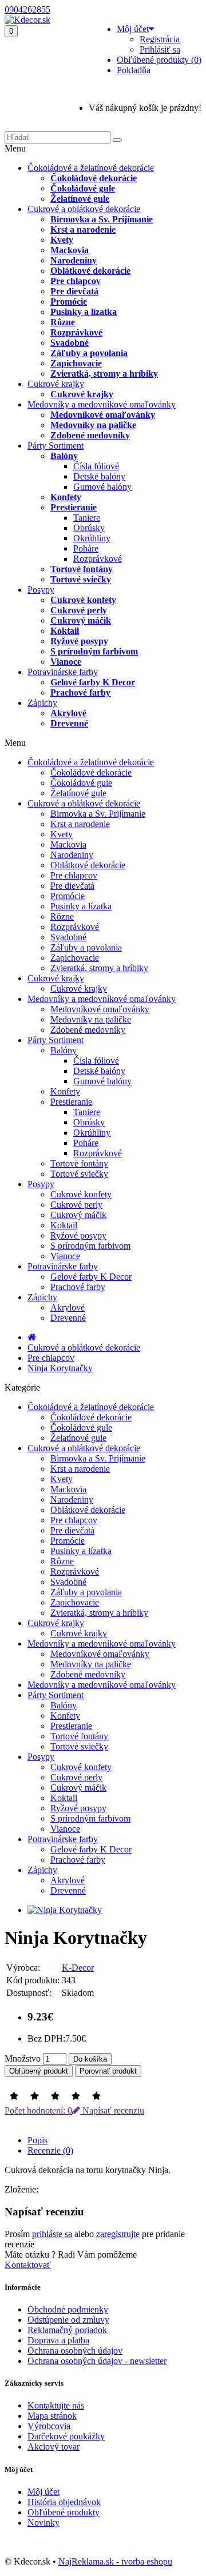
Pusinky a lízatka (84, 312)
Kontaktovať (28, 2265)
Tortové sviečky (81, 579)
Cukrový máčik (81, 620)
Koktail (65, 631)
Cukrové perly (79, 610)
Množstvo (23, 2058)
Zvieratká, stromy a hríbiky (104, 374)
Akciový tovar (54, 2447)
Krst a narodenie (83, 229)
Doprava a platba (58, 2340)
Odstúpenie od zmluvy (68, 2320)
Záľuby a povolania (89, 353)
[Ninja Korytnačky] (65, 1910)
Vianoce (66, 662)
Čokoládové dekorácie (94, 178)
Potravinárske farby (63, 672)
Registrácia (160, 39)
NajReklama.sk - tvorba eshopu (115, 2561)
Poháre (86, 548)
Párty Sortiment (56, 446)
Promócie (69, 301)
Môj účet (43, 2492)
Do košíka (90, 2059)
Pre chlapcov (76, 281)
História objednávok (64, 2502)
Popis (37, 2140)
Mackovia (70, 250)
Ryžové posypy (79, 641)
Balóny (64, 456)
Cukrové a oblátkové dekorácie (84, 209)
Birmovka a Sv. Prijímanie (102, 219)
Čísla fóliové (96, 466)
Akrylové (68, 713)
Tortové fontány (82, 569)
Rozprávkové (76, 332)
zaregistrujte (118, 2234)
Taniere (87, 518)
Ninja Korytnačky (60, 1368)
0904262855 (27, 9)
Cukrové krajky (56, 384)
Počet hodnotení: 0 (38, 2110)
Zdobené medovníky (90, 435)
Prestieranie (74, 507)
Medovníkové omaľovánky (103, 415)
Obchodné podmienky (68, 2309)
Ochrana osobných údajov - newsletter (97, 2361)
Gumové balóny (102, 487)
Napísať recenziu (112, 2110)
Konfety (66, 497)
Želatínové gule (80, 199)
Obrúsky (89, 528)
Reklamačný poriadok (67, 2330)
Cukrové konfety (83, 600)
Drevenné (69, 723)
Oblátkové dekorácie (90, 271)
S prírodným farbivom (94, 651)
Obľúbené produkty (64, 2512)
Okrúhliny (92, 538)
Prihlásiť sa (160, 49)
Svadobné (70, 343)
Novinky (43, 2523)
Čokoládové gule (83, 188)
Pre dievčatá (74, 291)
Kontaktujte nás (56, 2405)
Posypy (41, 590)
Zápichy (42, 703)
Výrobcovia (49, 2426)
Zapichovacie (76, 363)
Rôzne (63, 322)
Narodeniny (74, 260)
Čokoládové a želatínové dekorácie (91, 168)
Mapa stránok (52, 2416)
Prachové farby (80, 692)
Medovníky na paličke (93, 425)
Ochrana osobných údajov (75, 2351)
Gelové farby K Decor (93, 682)
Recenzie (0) (50, 2150)
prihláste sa (52, 2234)
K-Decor (78, 1968)
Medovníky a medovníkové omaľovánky (102, 404)
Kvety (62, 240)
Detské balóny (99, 476)
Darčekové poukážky (66, 2436)
